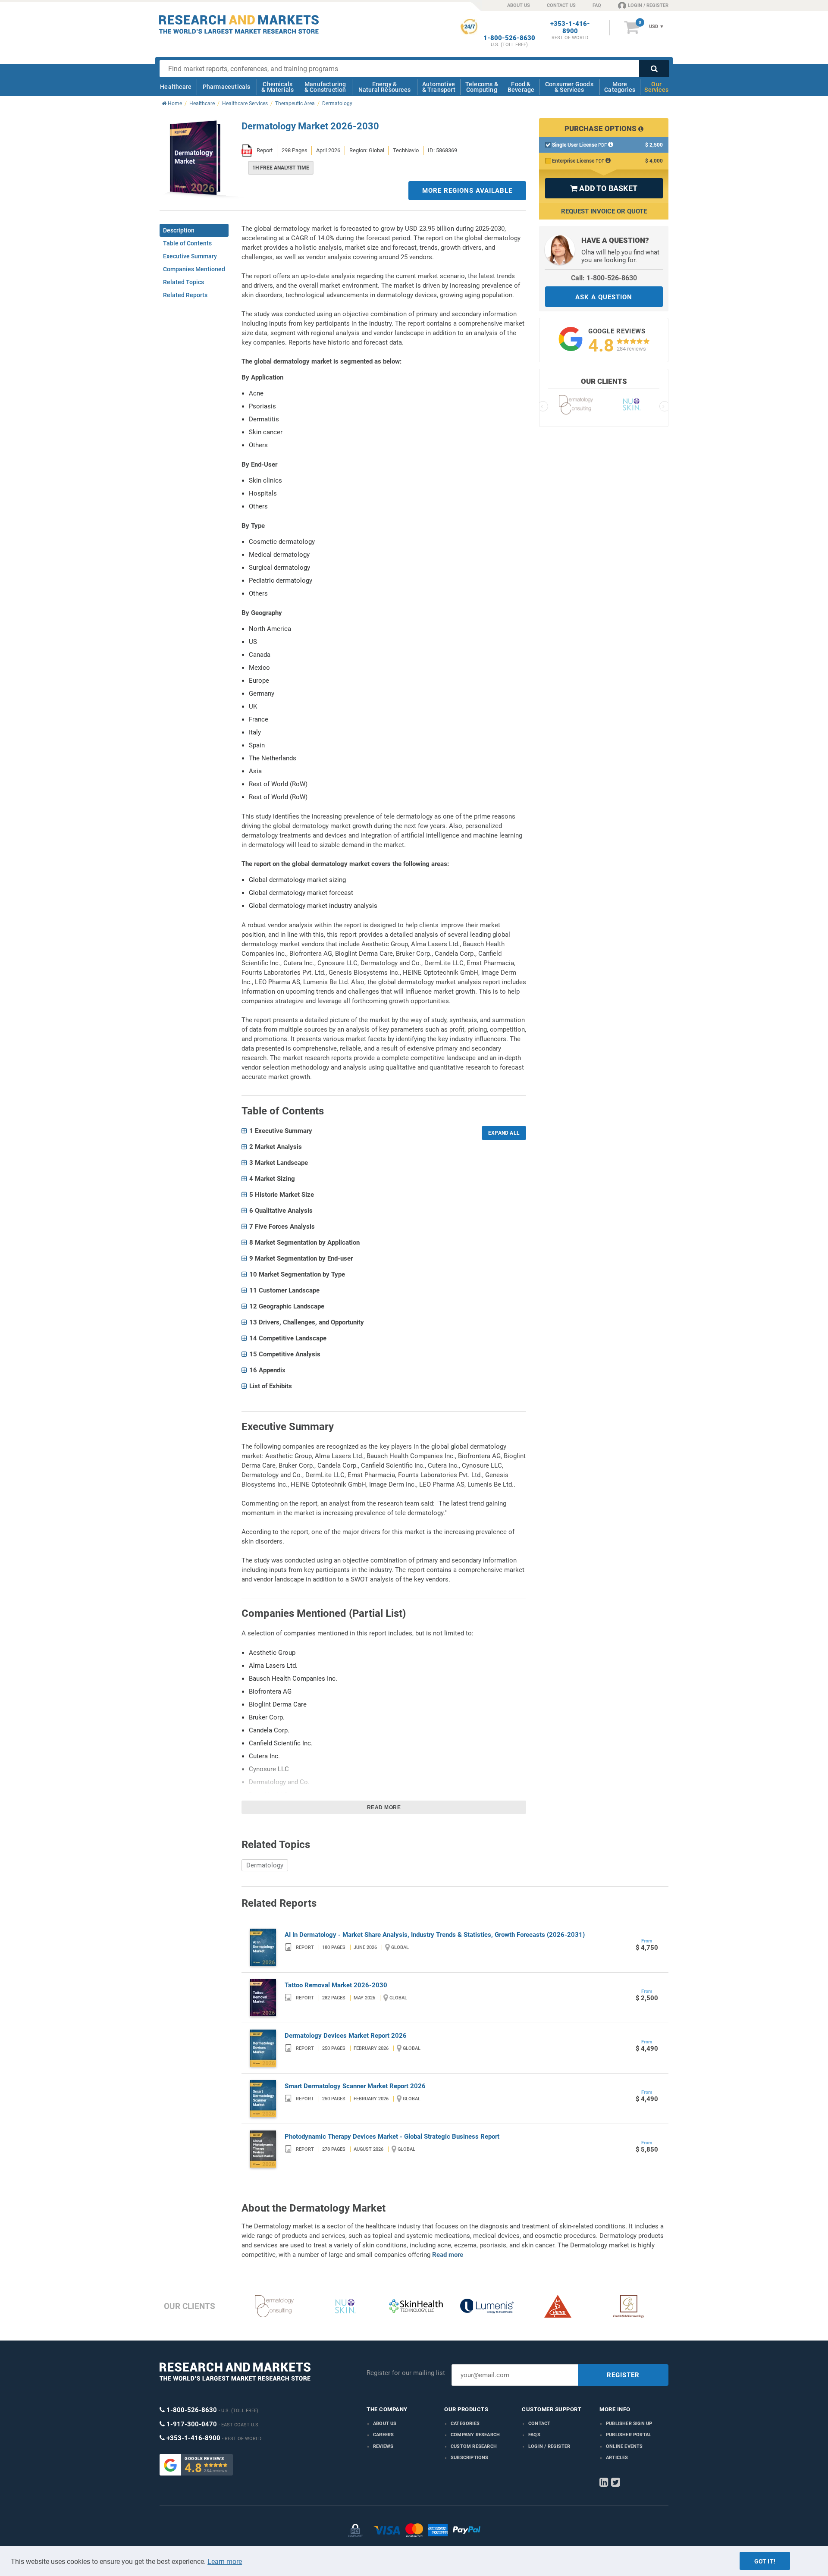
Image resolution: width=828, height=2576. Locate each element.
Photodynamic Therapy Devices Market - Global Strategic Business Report (392, 2137)
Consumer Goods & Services (569, 87)
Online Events (624, 2446)
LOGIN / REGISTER (648, 5)
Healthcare (176, 87)
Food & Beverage (521, 87)
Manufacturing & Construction (325, 87)
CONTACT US (561, 5)
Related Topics (183, 282)
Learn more (225, 2562)
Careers (383, 2435)
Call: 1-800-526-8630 (604, 278)
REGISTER (623, 2375)
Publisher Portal (629, 2435)
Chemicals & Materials (278, 87)
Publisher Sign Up (629, 2424)
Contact (539, 2424)
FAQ (597, 5)
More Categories (620, 87)
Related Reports (185, 295)
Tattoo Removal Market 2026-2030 (336, 1985)
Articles (617, 2458)
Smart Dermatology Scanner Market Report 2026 (355, 2086)
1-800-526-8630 (509, 38)
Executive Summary (190, 256)
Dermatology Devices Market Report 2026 (346, 2036)
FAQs (534, 2435)
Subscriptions (470, 2458)
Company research (475, 2435)
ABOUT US (519, 5)
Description (179, 230)
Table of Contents (187, 243)
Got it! (765, 2561)
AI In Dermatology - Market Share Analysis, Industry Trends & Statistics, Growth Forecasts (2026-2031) (435, 1935)
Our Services (656, 87)
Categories (465, 2424)
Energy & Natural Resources (384, 87)
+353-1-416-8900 (570, 28)
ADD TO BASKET (604, 188)
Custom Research (474, 2446)
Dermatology (265, 1865)
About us (385, 2424)
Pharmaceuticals (227, 87)
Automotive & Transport (439, 87)
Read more (384, 1807)
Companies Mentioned (194, 269)
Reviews (383, 2446)
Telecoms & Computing (482, 87)
